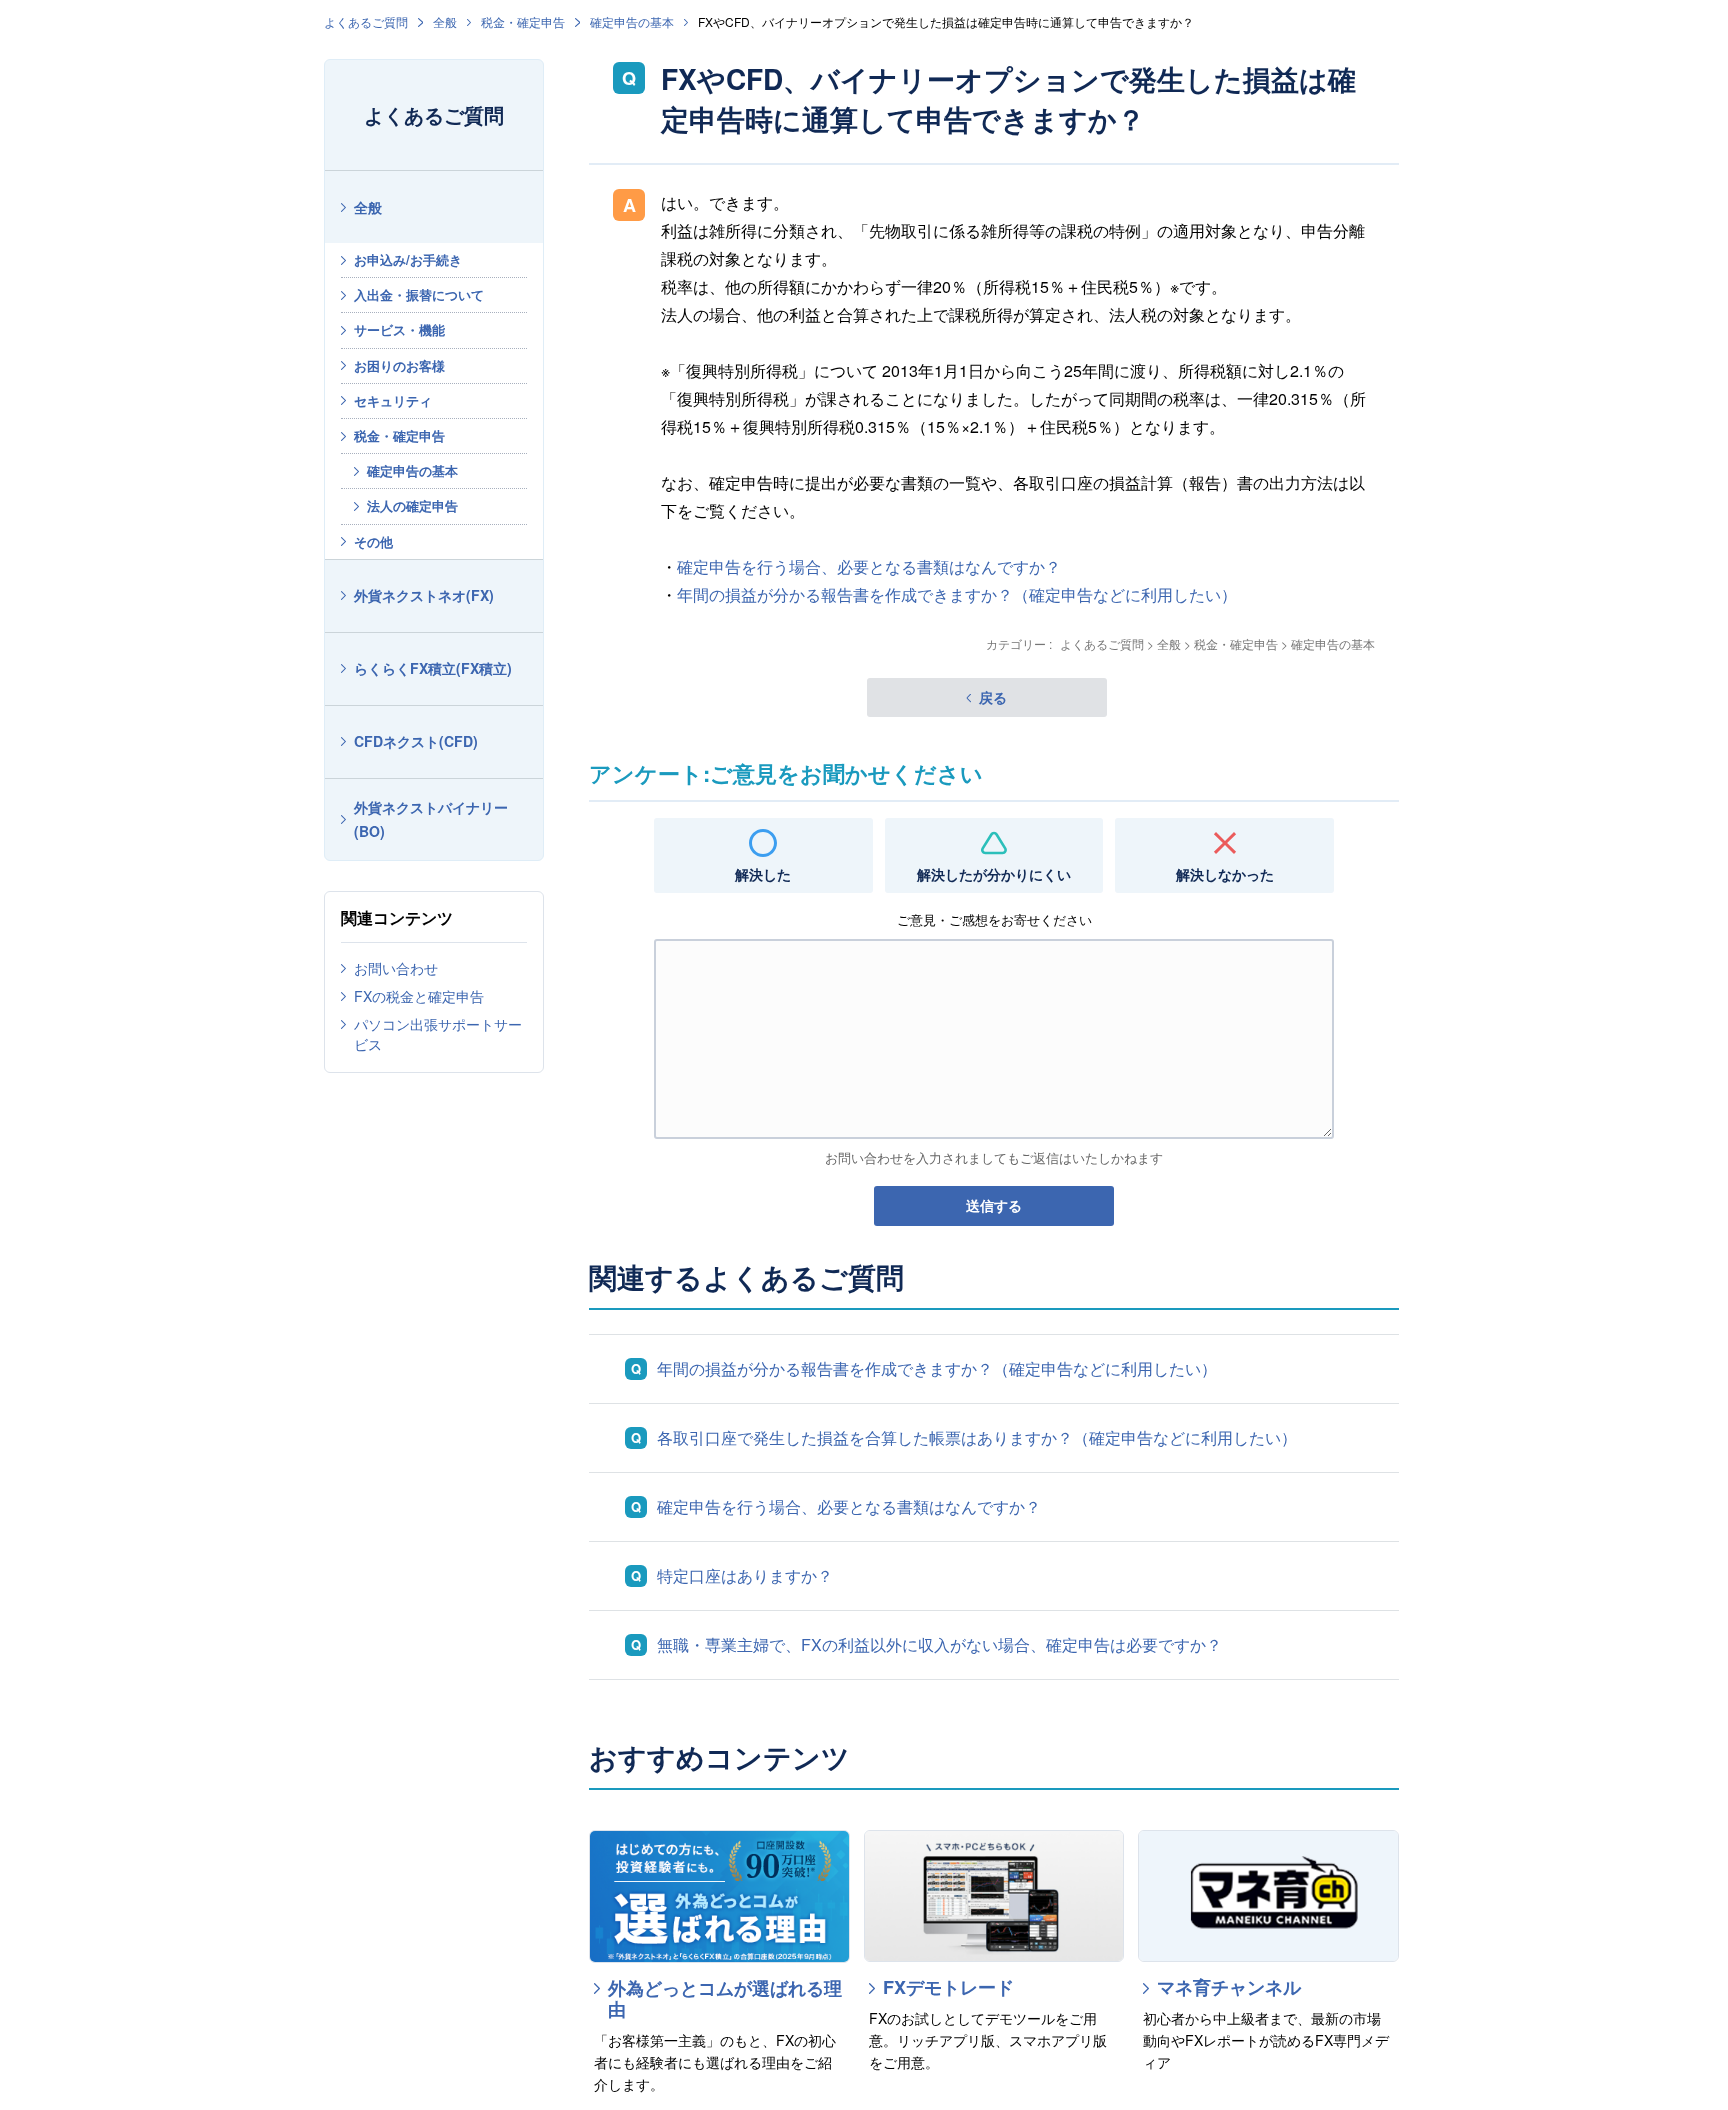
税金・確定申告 (523, 21)
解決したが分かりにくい (994, 874)
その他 (373, 541)
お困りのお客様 (399, 365)
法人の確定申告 (412, 505)
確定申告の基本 (632, 21)
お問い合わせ (396, 968)
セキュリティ (393, 400)
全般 (445, 21)
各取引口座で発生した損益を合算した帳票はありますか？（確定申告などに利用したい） (977, 1437)
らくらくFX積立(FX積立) (433, 668)
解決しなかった (1225, 874)
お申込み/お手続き (408, 259)
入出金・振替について (419, 294)
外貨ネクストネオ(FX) (424, 595)
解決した (763, 874)
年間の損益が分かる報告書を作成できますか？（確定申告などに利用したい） (957, 594)
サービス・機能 (399, 329)
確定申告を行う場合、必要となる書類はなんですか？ (869, 566)
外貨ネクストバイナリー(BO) (431, 819)
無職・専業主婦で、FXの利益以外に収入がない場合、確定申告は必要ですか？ (939, 1644)
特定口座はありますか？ (745, 1575)
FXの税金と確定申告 (419, 996)
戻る (993, 697)
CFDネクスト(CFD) (416, 741)
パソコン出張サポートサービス (438, 1034)
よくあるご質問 (366, 21)
